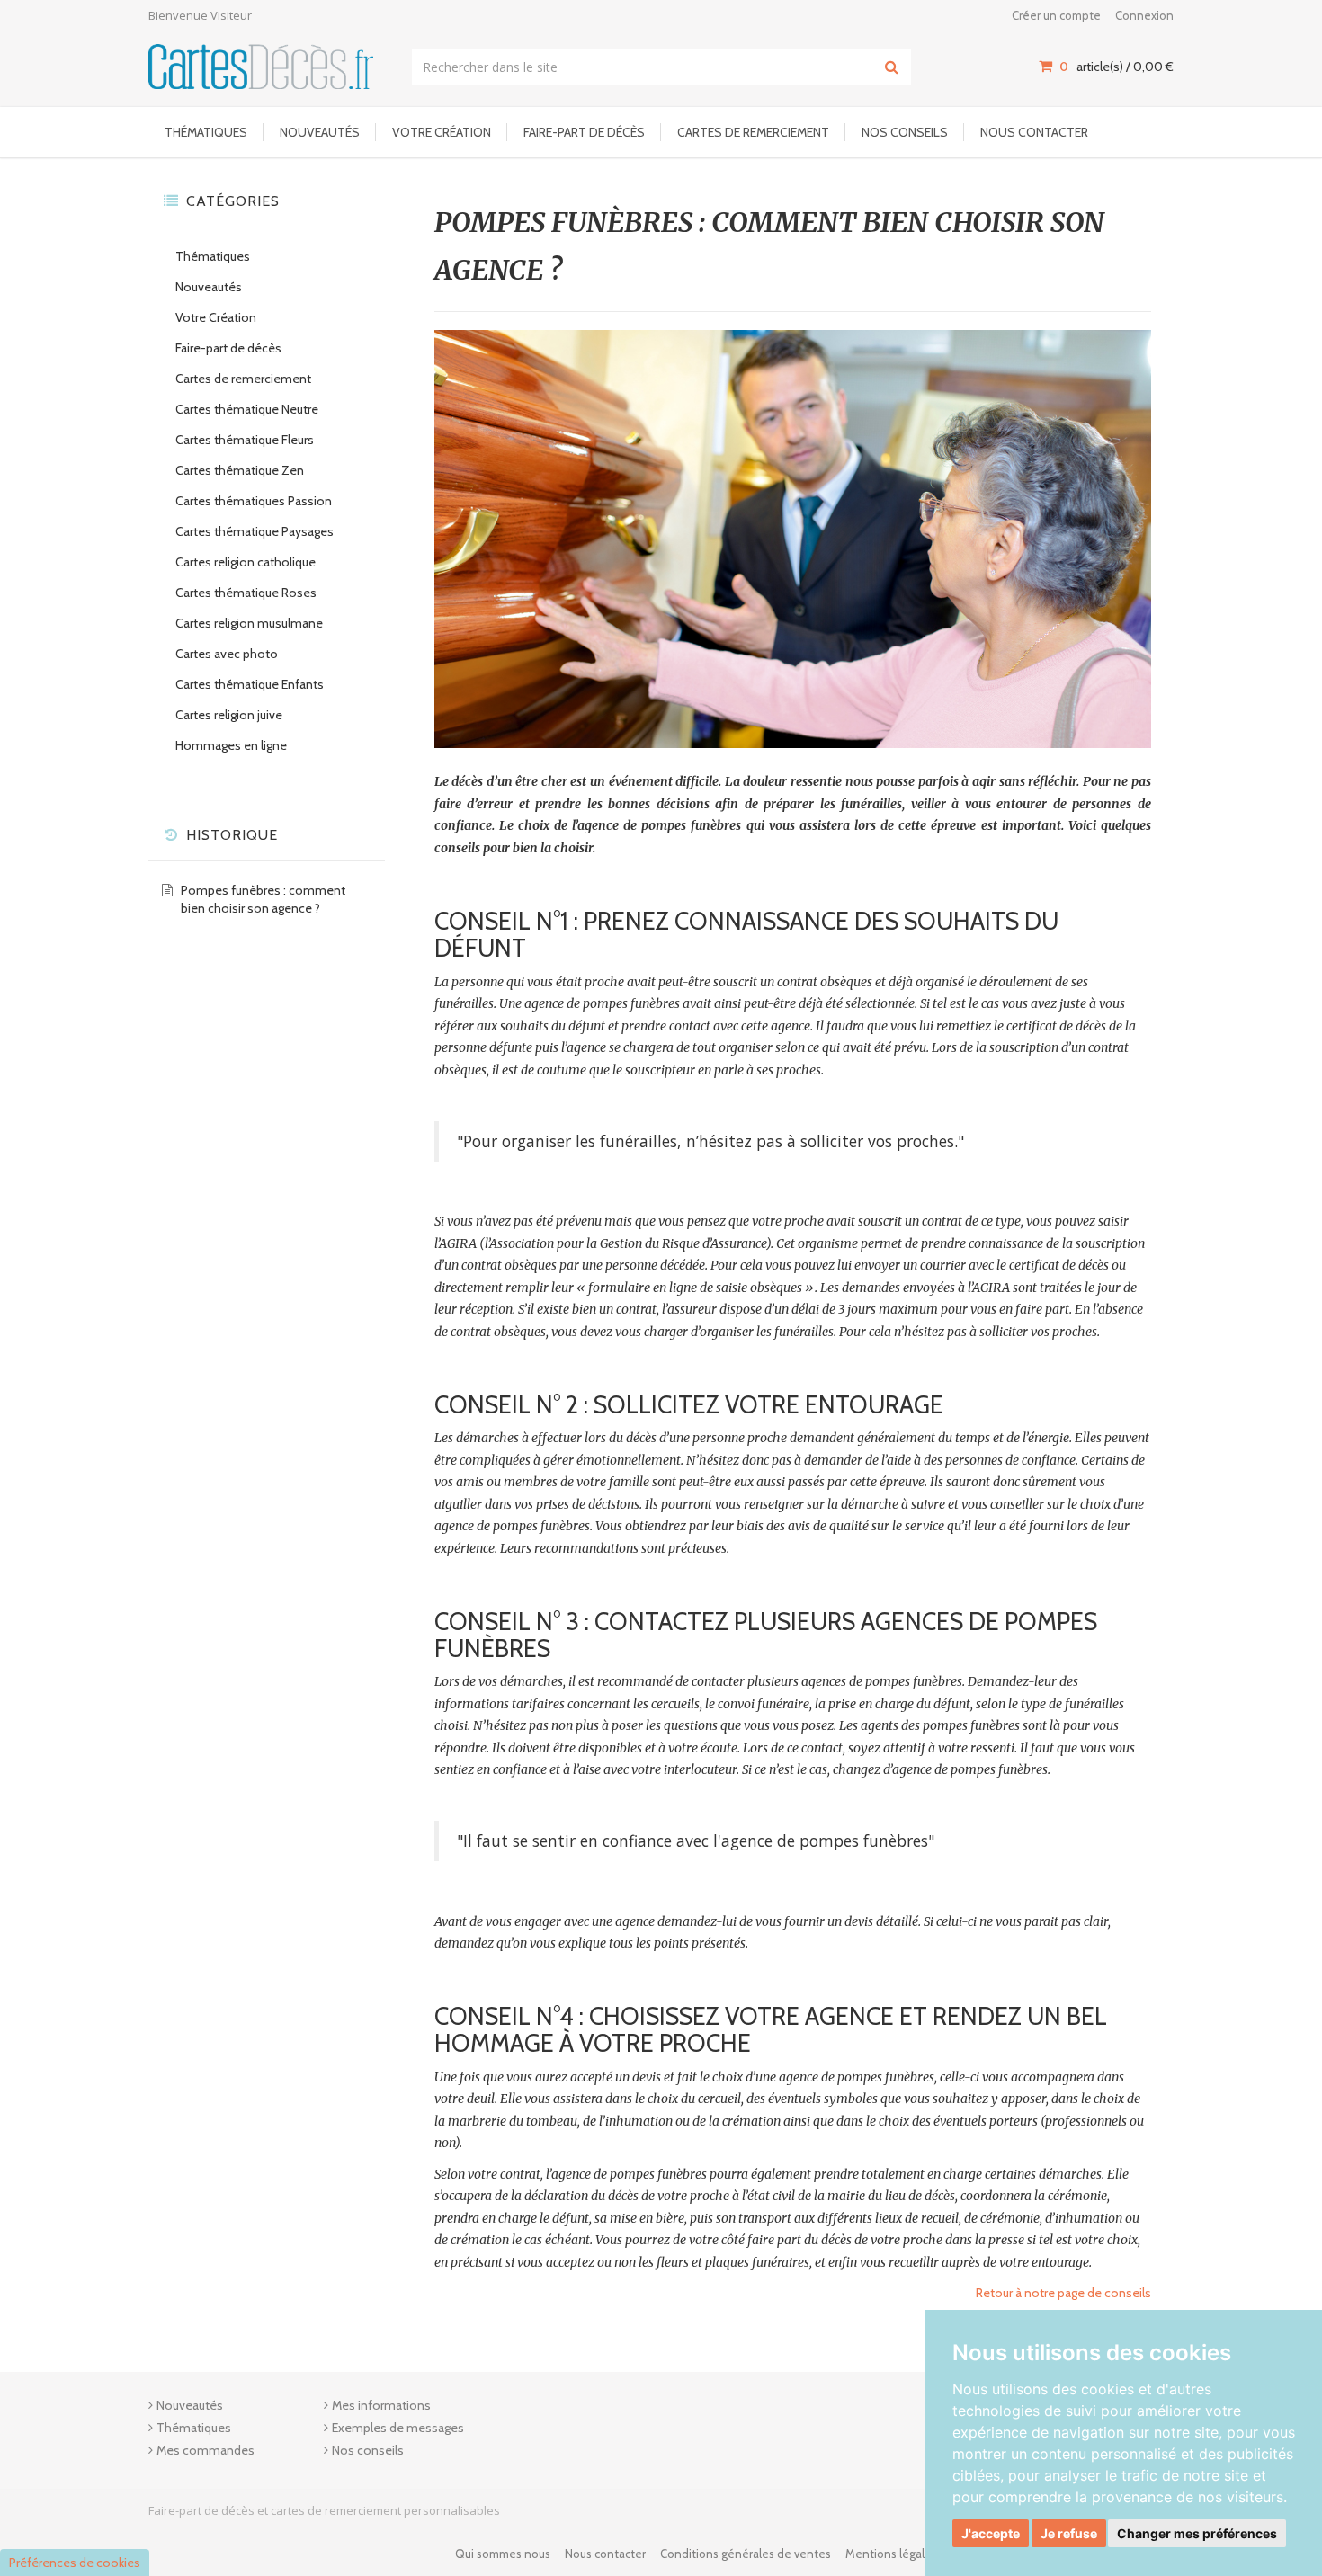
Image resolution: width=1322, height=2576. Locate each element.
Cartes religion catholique (246, 562)
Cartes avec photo (227, 654)
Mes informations (381, 2405)
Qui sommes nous (503, 2554)
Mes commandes (205, 2450)
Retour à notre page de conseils (1063, 2293)
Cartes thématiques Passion (254, 501)
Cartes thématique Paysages (255, 531)
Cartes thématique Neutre (247, 409)
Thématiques (206, 132)
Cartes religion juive (229, 715)
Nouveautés (320, 132)
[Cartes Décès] (261, 66)
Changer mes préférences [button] (1197, 2533)
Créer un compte (1056, 15)
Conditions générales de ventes (746, 2554)
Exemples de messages (398, 2428)
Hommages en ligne (231, 745)
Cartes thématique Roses (246, 593)
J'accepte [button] (991, 2533)
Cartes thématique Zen (240, 470)
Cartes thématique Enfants (250, 684)
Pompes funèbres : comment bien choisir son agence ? (263, 899)
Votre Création (442, 132)
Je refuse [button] (1069, 2533)
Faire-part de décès (584, 132)
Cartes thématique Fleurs (245, 440)
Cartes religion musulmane (249, 623)
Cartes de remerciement (753, 132)
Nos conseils (905, 132)
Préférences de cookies (75, 2563)
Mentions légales (891, 2554)
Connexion (1144, 15)
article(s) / (1117, 67)
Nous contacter (1034, 132)
